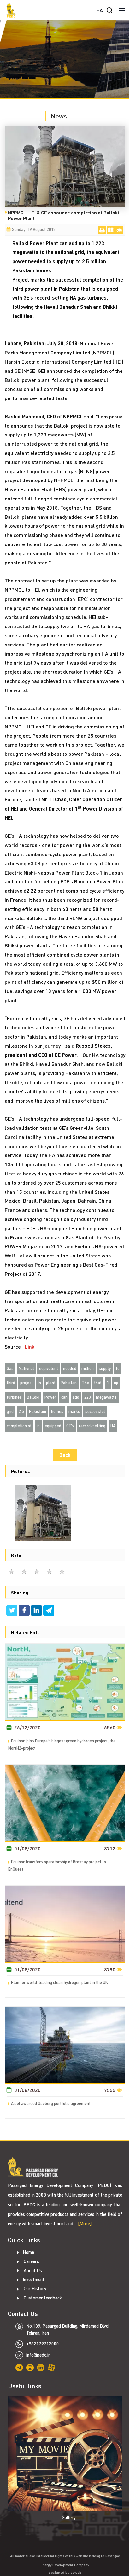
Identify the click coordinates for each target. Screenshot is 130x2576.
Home (28, 2252)
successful (95, 1411)
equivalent (49, 1368)
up (116, 1383)
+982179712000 (43, 2344)
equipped (53, 1426)
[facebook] (25, 1611)
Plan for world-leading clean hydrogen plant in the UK (59, 1982)
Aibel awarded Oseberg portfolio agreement (51, 2103)
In (39, 1383)
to (118, 1368)
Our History (35, 2289)
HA (113, 1426)
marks (74, 1411)
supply (105, 1368)
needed (70, 1368)
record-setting (92, 1426)
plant (51, 1383)
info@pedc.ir (38, 2355)
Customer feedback (42, 2298)
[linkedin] (37, 1611)
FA (100, 10)
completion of (19, 1426)
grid (10, 1411)
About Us (32, 2271)
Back (65, 1455)
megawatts (106, 1397)
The (85, 1383)
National (26, 1368)
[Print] (102, 230)
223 (88, 1397)
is (38, 1426)
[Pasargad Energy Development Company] (11, 10)
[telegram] (49, 1611)
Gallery (69, 2518)
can (64, 1397)
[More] (85, 2224)
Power (50, 1397)
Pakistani (38, 1411)
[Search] (109, 10)
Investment (34, 2279)
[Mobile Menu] (122, 10)
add (76, 1397)
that (98, 1383)
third (11, 1383)
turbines (14, 1397)
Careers (31, 2261)
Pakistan (69, 1383)
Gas (10, 1368)
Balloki (33, 1397)
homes (57, 1411)
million (88, 1368)
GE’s (70, 1426)
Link (30, 1347)
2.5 (21, 1411)
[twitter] (12, 1611)
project (27, 1383)
